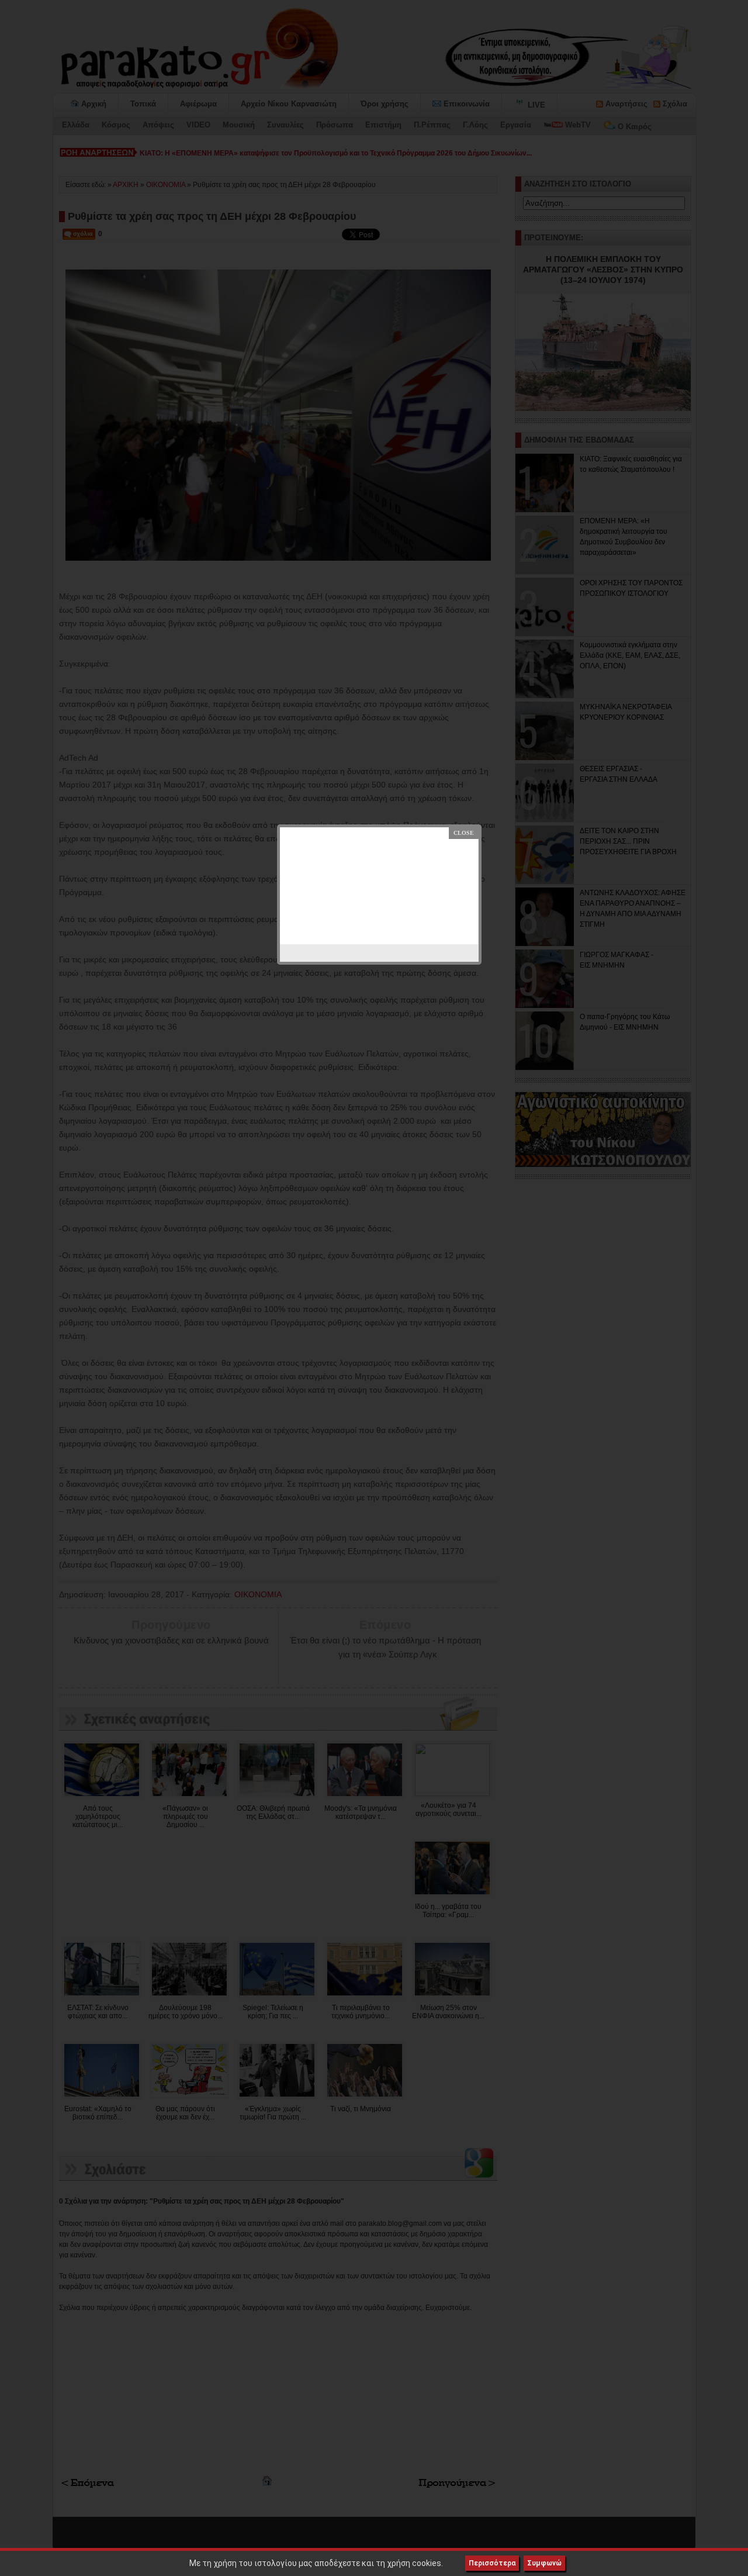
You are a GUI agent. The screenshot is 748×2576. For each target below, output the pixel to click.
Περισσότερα (492, 2563)
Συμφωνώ (544, 2563)
